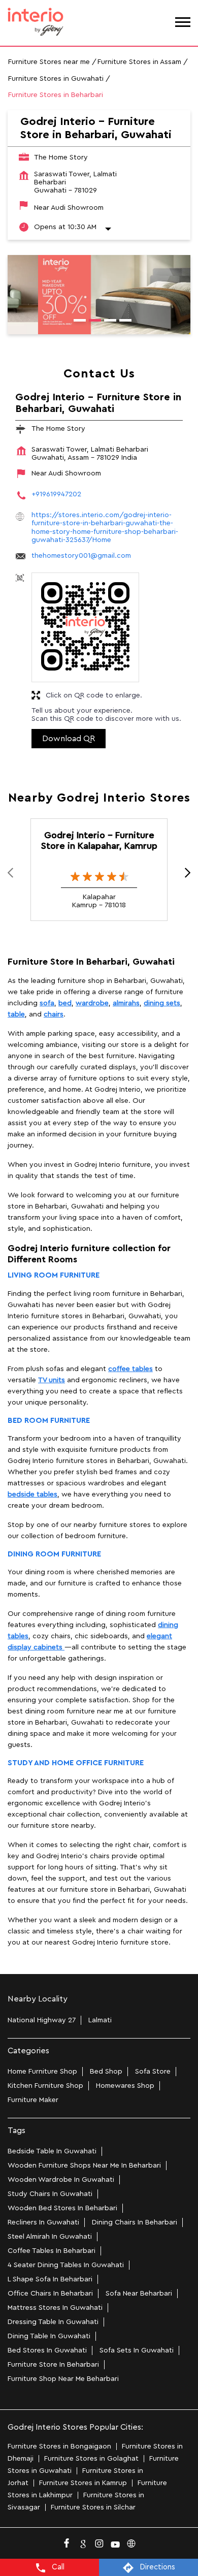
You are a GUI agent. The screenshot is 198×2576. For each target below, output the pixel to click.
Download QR (69, 739)
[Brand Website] (131, 2541)
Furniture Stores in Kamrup (83, 2483)
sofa (47, 1003)
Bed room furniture (49, 1421)
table (16, 1014)
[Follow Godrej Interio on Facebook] (67, 2541)
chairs (54, 1014)
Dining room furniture (54, 1554)
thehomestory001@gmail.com (81, 556)
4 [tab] (122, 322)
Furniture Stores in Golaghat (91, 2459)
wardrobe (92, 1003)
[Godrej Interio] (36, 23)
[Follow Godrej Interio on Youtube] (115, 2541)
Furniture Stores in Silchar (93, 2507)
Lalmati (100, 2020)
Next (182, 875)
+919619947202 (56, 494)
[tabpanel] (99, 295)
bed (65, 1003)
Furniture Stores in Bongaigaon (59, 2446)
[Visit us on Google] (83, 2541)
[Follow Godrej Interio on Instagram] (99, 2541)
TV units (52, 1380)
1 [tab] (76, 322)
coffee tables (130, 1369)
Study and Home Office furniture (76, 1763)
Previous (16, 875)
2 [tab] (91, 322)
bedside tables (32, 1494)
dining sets (162, 1003)
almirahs (126, 1003)
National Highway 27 (42, 2020)
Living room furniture (54, 1275)
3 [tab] (107, 322)
